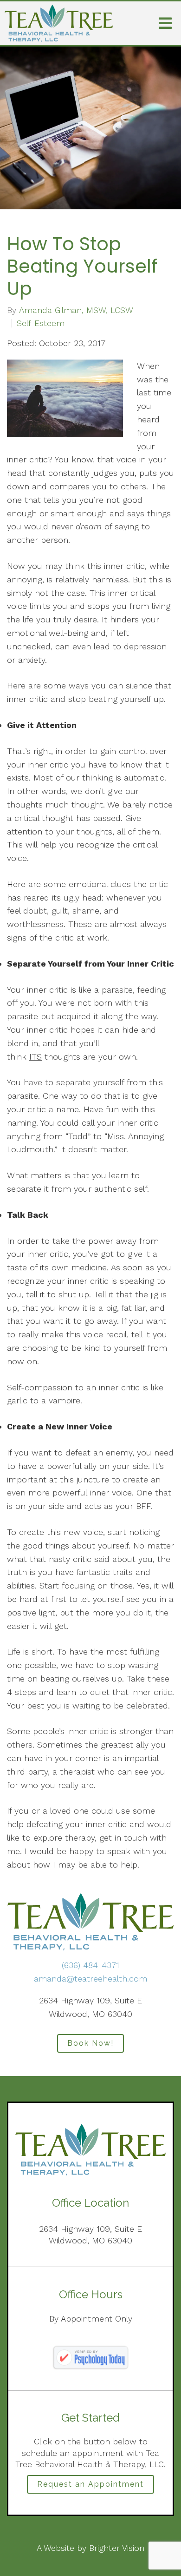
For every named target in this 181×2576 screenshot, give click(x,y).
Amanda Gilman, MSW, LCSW (76, 310)
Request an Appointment (90, 2484)
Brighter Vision (117, 2548)
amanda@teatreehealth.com (90, 1979)
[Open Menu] (165, 23)
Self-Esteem (41, 323)
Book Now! (90, 2043)
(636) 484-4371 (90, 1965)
